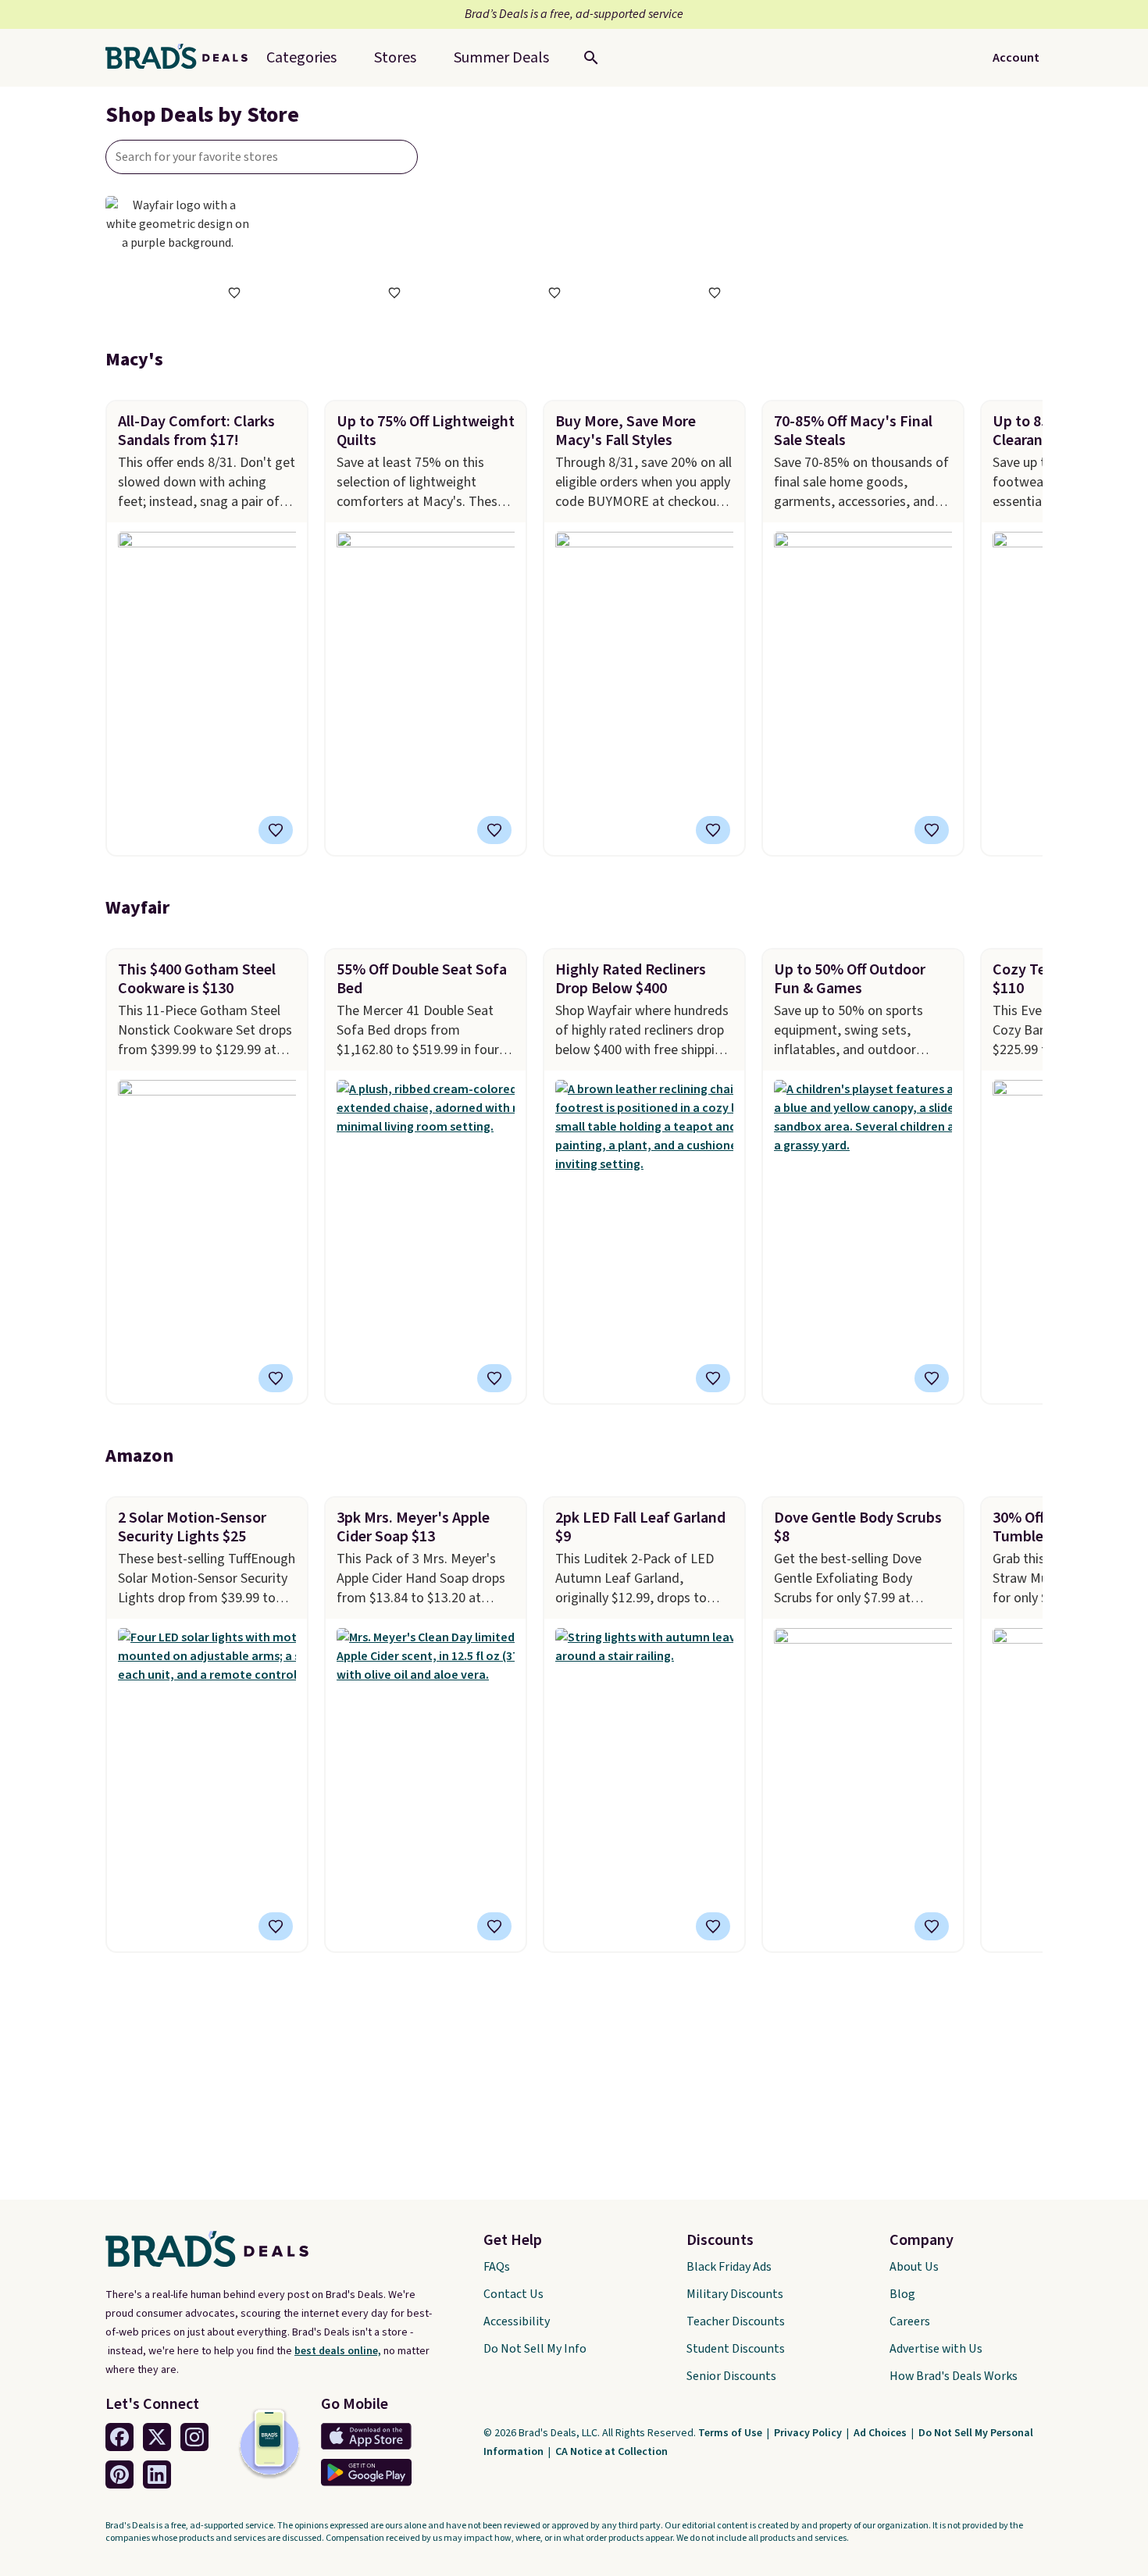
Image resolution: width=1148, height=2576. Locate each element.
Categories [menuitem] (301, 58)
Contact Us (513, 2294)
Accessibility (517, 2321)
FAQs (497, 2267)
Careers (910, 2321)
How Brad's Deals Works (954, 2376)
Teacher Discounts (736, 2321)
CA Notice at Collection (611, 2452)
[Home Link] (183, 58)
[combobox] (262, 157)
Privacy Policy (809, 2433)
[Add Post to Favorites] (276, 830)
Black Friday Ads (729, 2267)
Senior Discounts (731, 2376)
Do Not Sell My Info (535, 2349)
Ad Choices (881, 2433)
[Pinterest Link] (119, 2474)
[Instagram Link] (194, 2437)
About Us (914, 2267)
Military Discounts (735, 2294)
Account (1016, 58)
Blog (902, 2294)
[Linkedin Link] (157, 2474)
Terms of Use (731, 2433)
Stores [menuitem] (395, 58)
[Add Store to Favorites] (234, 293)
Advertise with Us (936, 2349)
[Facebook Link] (119, 2437)
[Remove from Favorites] (276, 1378)
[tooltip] (234, 293)
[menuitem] (501, 58)
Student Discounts (736, 2349)
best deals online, (338, 2351)
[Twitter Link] (157, 2437)
